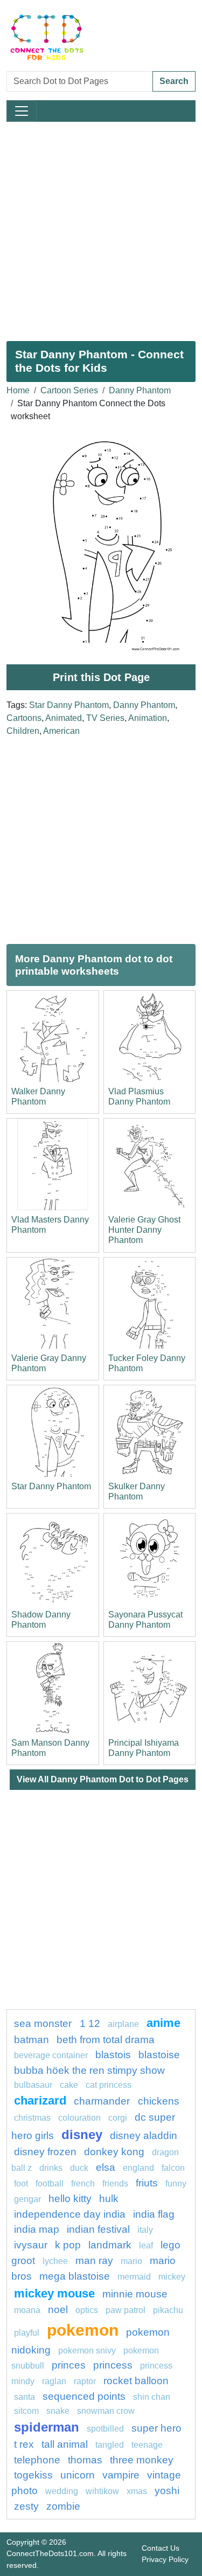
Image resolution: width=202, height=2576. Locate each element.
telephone (37, 2460)
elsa (106, 2167)
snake (58, 2411)
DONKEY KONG (114, 2152)
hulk (109, 2199)
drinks (51, 2168)
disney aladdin (144, 2136)
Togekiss (33, 2475)
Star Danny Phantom (69, 705)
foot (21, 2183)
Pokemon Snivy (87, 2351)
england (138, 2168)
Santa (25, 2397)
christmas (32, 2118)
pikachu (168, 2310)
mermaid (134, 2277)
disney (82, 2134)
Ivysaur (31, 2245)
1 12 (90, 2023)
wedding (62, 2491)
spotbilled (105, 2429)
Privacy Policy (165, 2559)
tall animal (65, 2444)
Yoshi (167, 2491)
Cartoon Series (69, 390)
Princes (69, 2365)
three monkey (142, 2460)
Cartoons (24, 718)
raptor (85, 2381)
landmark (110, 2245)
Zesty (26, 2506)
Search (174, 81)
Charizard (40, 2101)
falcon (173, 2168)
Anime (163, 2023)
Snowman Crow (106, 2411)
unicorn (78, 2475)
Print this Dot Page (101, 677)
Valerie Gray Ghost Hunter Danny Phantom (144, 1230)
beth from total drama (106, 2040)
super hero (156, 2428)
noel (58, 2310)
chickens (159, 2101)
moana (27, 2310)
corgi (118, 2118)
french (83, 2183)
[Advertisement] (101, 227)
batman (32, 2040)
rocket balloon (136, 2381)
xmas (137, 2491)
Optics (87, 2310)
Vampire (121, 2475)
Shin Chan (152, 2397)
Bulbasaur (33, 2085)
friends (115, 2183)
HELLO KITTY (70, 2199)
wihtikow (102, 2491)
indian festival (98, 2229)
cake (69, 2085)
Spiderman (47, 2427)
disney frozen (45, 2152)
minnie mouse (135, 2294)
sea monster (44, 2023)
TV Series (105, 718)
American (61, 731)
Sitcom (26, 2411)
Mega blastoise (75, 2276)
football (50, 2183)
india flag (154, 2214)
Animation (148, 718)
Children (23, 731)
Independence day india (70, 2214)
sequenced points (84, 2396)
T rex (24, 2444)
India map (37, 2229)
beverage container (51, 2055)
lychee (55, 2261)
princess (113, 2365)
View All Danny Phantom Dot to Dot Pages (103, 1779)
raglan (54, 2381)
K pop (68, 2245)
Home (18, 390)
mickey (172, 2277)
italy (145, 2230)
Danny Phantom (140, 390)
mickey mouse (54, 2293)
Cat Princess (109, 2085)
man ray (94, 2261)
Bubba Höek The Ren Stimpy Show (89, 2070)
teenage (147, 2445)
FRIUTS (147, 2183)
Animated (64, 718)
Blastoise (159, 2055)
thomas (85, 2460)
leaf (146, 2245)
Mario (131, 2261)
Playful (27, 2333)
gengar (27, 2199)
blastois (113, 2055)
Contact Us (161, 2548)
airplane (123, 2024)
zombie (63, 2506)
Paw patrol (126, 2310)
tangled (110, 2445)
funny (176, 2183)
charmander (103, 2101)
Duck (79, 2168)
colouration (79, 2118)
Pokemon (83, 2330)
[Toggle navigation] (22, 111)
